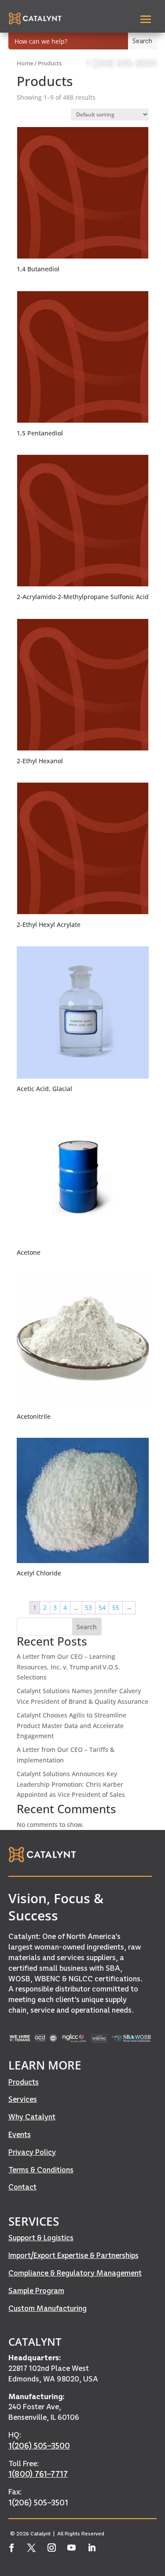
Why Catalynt (32, 2117)
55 (116, 1607)
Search (87, 1627)
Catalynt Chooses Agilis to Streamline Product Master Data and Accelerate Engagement (71, 1726)
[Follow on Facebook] (12, 2548)
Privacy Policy (32, 2152)
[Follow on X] (32, 2548)
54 (102, 1607)
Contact (22, 2187)
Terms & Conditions (41, 2170)
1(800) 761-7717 (38, 2474)
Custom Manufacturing (48, 2308)
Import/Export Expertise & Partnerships (73, 2255)
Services (23, 2099)
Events (20, 2134)
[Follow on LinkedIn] (92, 2548)
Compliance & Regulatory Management (75, 2273)
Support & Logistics (41, 2238)
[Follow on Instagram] (52, 2548)
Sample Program (36, 2291)
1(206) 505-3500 (39, 2446)
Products (24, 2082)
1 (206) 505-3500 (121, 63)
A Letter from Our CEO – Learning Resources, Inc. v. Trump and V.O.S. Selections (68, 1667)
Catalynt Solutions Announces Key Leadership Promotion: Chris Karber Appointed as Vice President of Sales (71, 1784)
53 (88, 1607)
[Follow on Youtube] (72, 2548)
